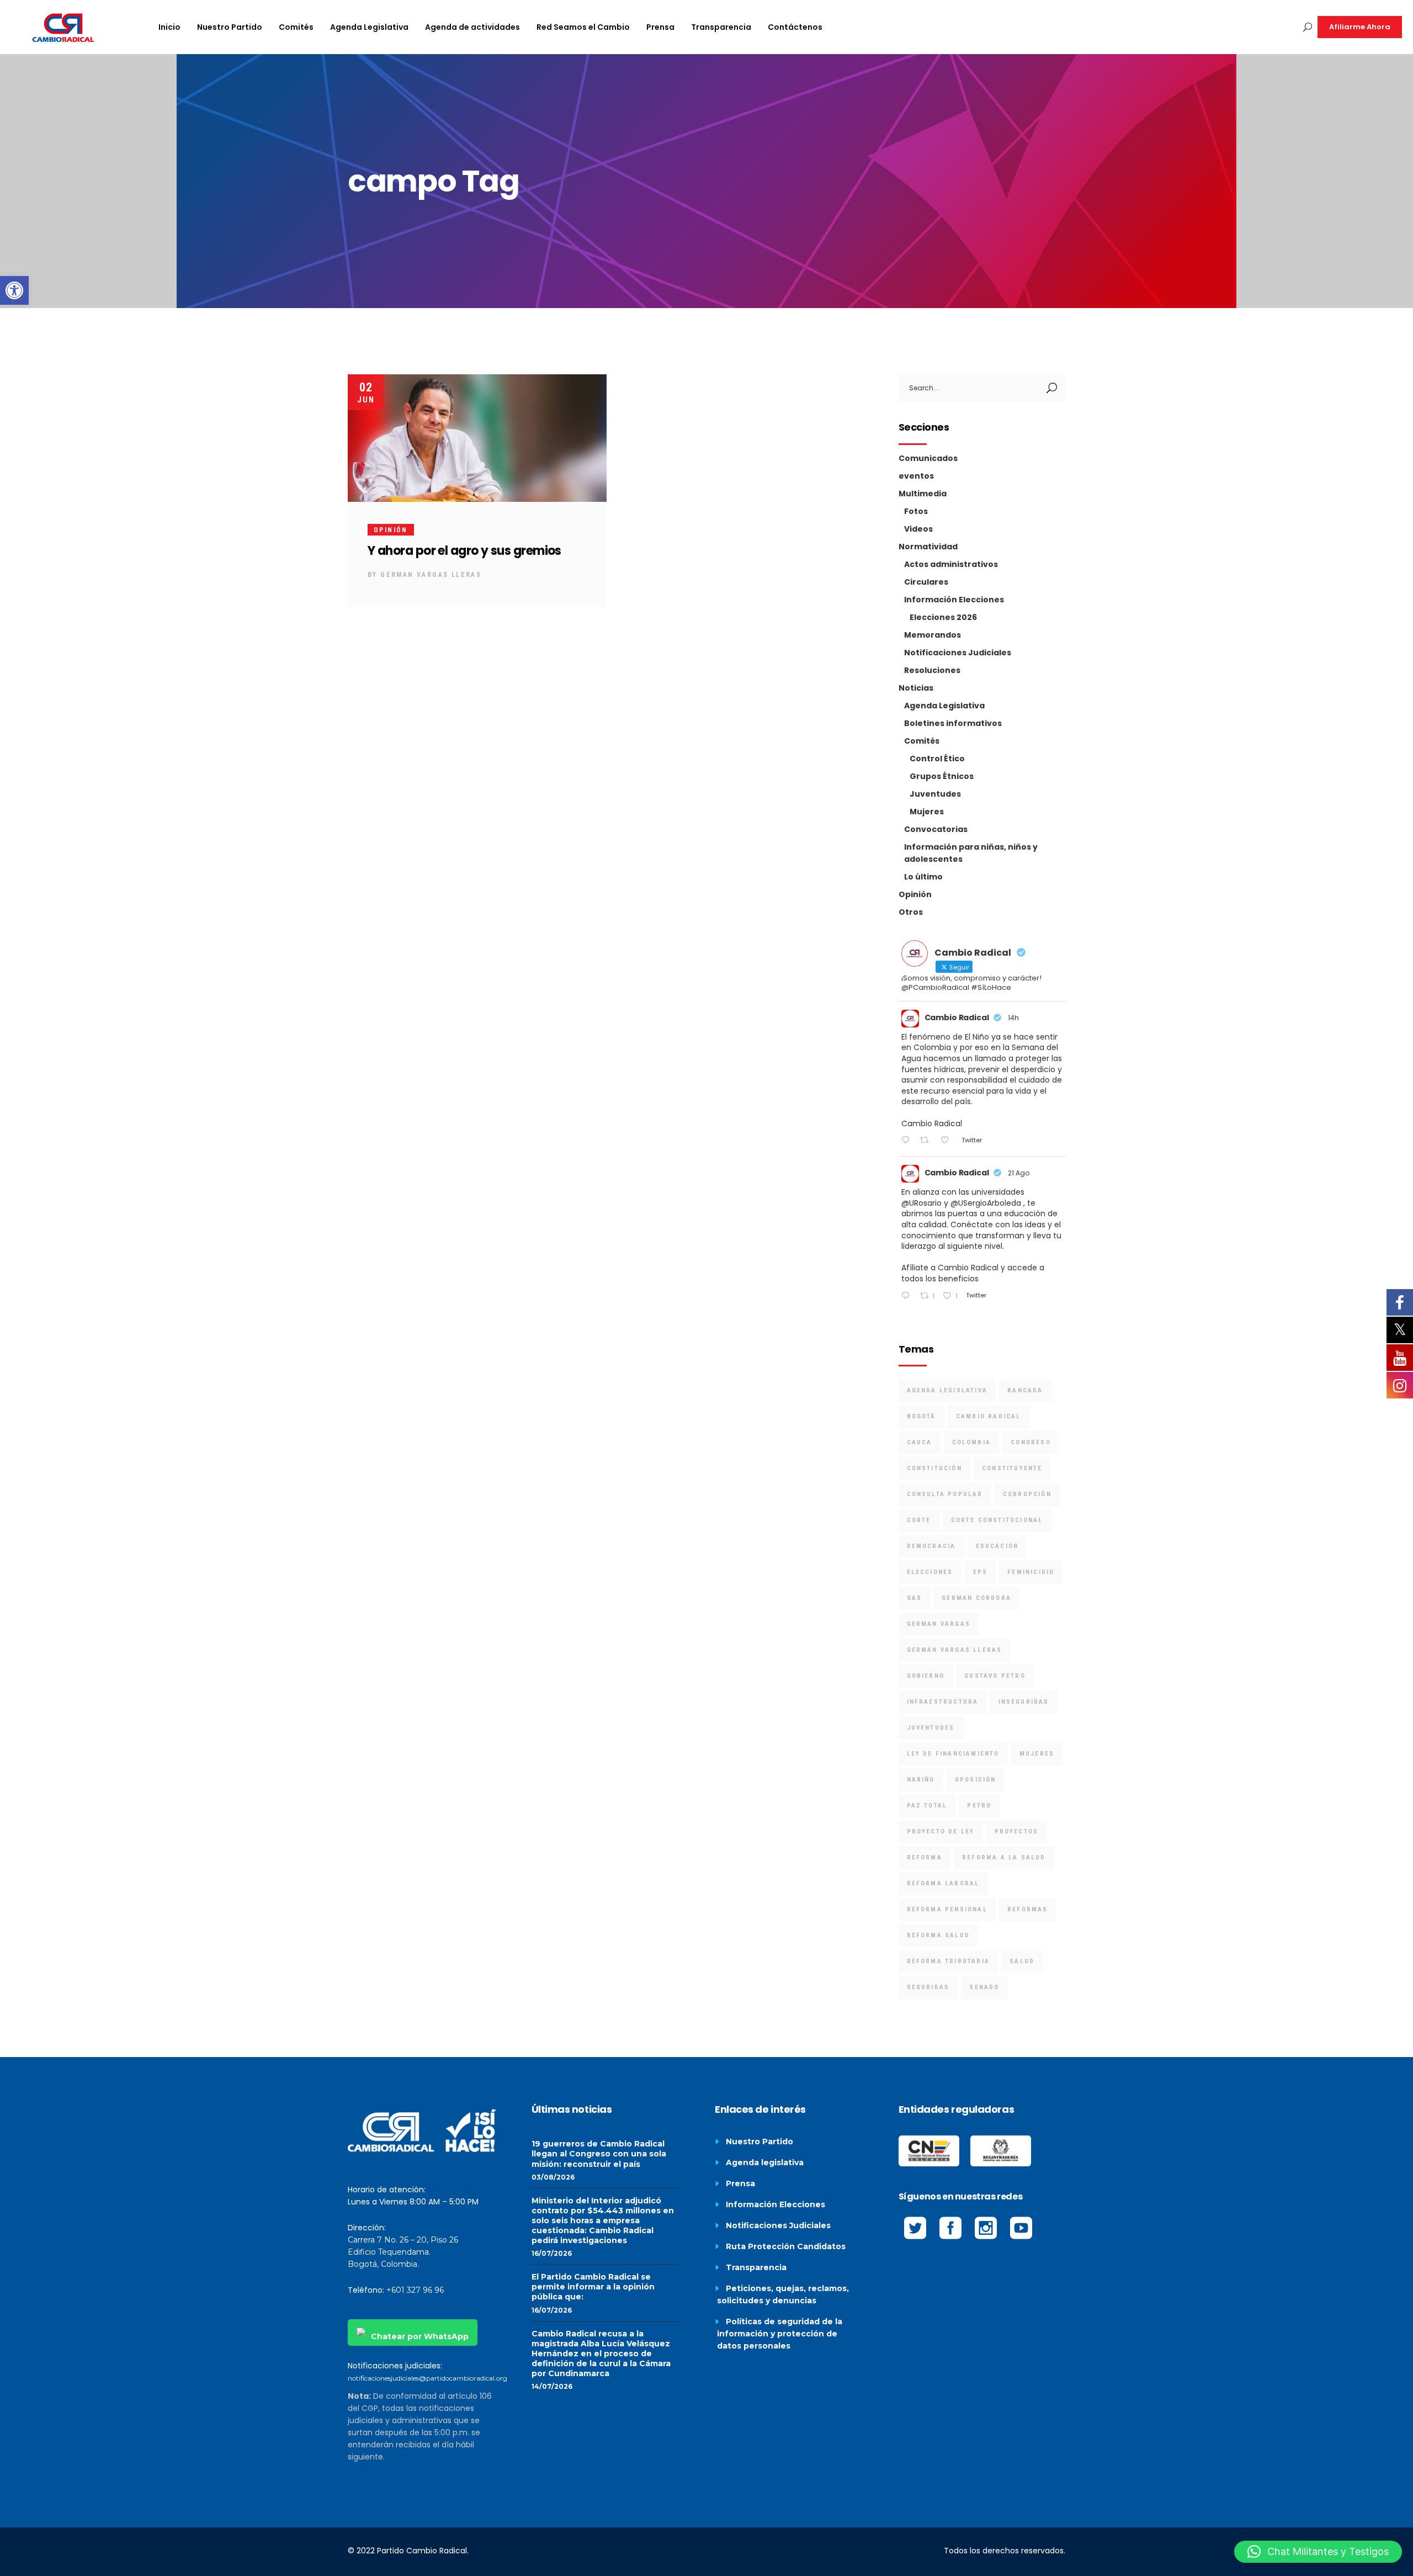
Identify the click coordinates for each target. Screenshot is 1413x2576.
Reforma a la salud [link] (1004, 1857)
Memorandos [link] (933, 635)
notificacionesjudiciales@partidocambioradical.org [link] (427, 2378)
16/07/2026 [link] (552, 2253)
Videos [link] (918, 529)
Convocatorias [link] (936, 829)
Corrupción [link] (1027, 1494)
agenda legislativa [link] (947, 1390)
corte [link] (919, 1520)
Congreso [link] (1031, 1442)
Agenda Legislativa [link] (944, 706)
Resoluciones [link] (932, 670)
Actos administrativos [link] (951, 564)
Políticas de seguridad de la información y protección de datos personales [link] (780, 2334)
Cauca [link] (920, 1442)
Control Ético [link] (937, 759)
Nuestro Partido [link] (759, 2142)
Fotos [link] (916, 511)
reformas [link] (1028, 1909)
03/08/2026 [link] (553, 2177)
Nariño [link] (921, 1780)
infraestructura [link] (943, 1702)
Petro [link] (979, 1806)
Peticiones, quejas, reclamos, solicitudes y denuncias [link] (783, 2294)
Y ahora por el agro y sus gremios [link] (464, 551)
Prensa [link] (740, 2183)
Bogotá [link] (921, 1416)
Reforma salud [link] (939, 1935)
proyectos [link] (1017, 1832)
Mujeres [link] (927, 812)
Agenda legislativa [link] (765, 2162)
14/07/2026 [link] (552, 2386)
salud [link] (1022, 1961)
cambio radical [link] (989, 1416)
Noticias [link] (916, 688)
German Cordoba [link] (976, 1598)
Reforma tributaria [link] (949, 1961)
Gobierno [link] (926, 1676)
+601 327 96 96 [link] (415, 2290)
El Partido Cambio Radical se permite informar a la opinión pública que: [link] (593, 2287)
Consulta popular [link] (945, 1494)
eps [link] (981, 1572)
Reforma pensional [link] (947, 1909)
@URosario (921, 1203)
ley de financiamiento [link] (953, 1754)
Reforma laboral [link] (943, 1883)
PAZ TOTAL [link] (927, 1806)
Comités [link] (922, 741)
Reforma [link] (925, 1857)
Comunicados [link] (928, 458)
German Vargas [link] (939, 1624)
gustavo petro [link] (995, 1676)
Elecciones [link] (930, 1572)
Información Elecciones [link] (954, 600)
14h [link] (1013, 1018)
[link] (14, 290)
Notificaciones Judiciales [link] (958, 653)
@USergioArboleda (986, 1203)
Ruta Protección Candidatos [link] (786, 2246)
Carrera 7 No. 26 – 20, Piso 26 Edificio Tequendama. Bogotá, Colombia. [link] (403, 2252)
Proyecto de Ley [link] (941, 1832)
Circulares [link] (926, 582)
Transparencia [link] (756, 2267)
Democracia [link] (931, 1546)
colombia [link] (972, 1442)
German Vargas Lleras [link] (431, 575)
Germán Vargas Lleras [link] (955, 1650)
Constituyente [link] (1012, 1468)
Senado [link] (984, 1987)
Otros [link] (911, 912)
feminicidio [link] (1031, 1572)
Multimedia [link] (923, 494)
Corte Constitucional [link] (997, 1520)
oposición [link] (976, 1780)
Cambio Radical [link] (957, 1017)
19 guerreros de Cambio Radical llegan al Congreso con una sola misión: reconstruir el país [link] (599, 2154)
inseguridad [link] (1024, 1702)
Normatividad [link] (928, 547)
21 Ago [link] (1019, 1173)
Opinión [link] (391, 530)
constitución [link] (934, 1468)
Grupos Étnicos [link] (942, 776)
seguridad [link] (928, 1987)
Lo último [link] (923, 877)
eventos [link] (916, 476)
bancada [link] (1025, 1390)
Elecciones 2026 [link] (943, 617)
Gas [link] (915, 1598)
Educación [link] (997, 1546)
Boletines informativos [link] (953, 723)
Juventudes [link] (935, 794)
